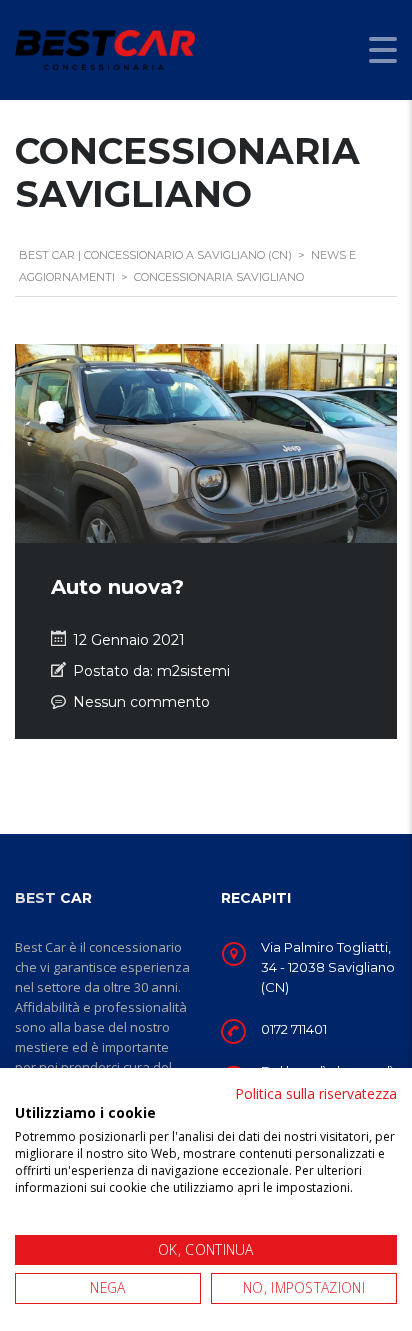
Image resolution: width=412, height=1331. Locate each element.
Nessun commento (141, 702)
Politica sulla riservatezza (316, 1093)
